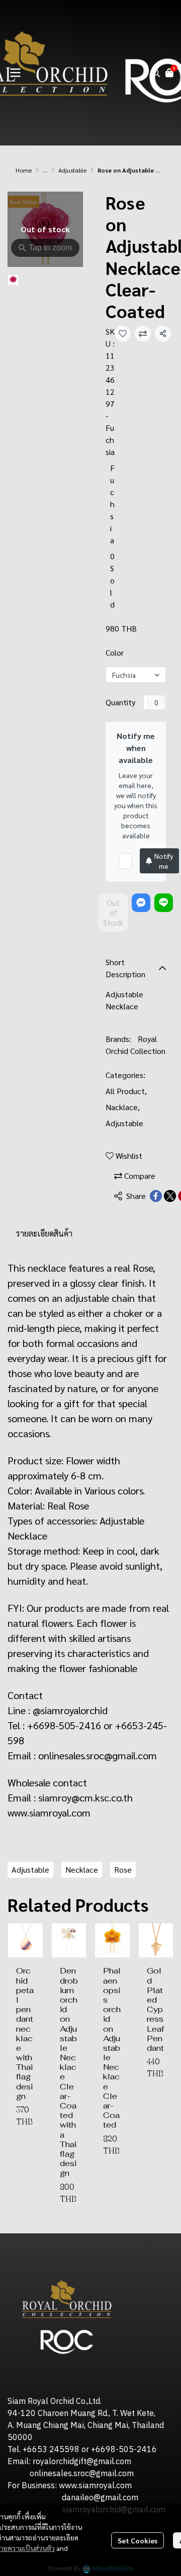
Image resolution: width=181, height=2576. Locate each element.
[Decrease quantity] (146, 702)
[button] (156, 73)
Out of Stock (113, 912)
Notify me (164, 861)
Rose (123, 1869)
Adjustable (72, 170)
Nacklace (123, 1107)
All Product (126, 1091)
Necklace (82, 1869)
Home (24, 170)
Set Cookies (138, 2540)
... (45, 170)
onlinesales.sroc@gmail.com (98, 1755)
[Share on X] (170, 1196)
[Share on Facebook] (156, 1196)
